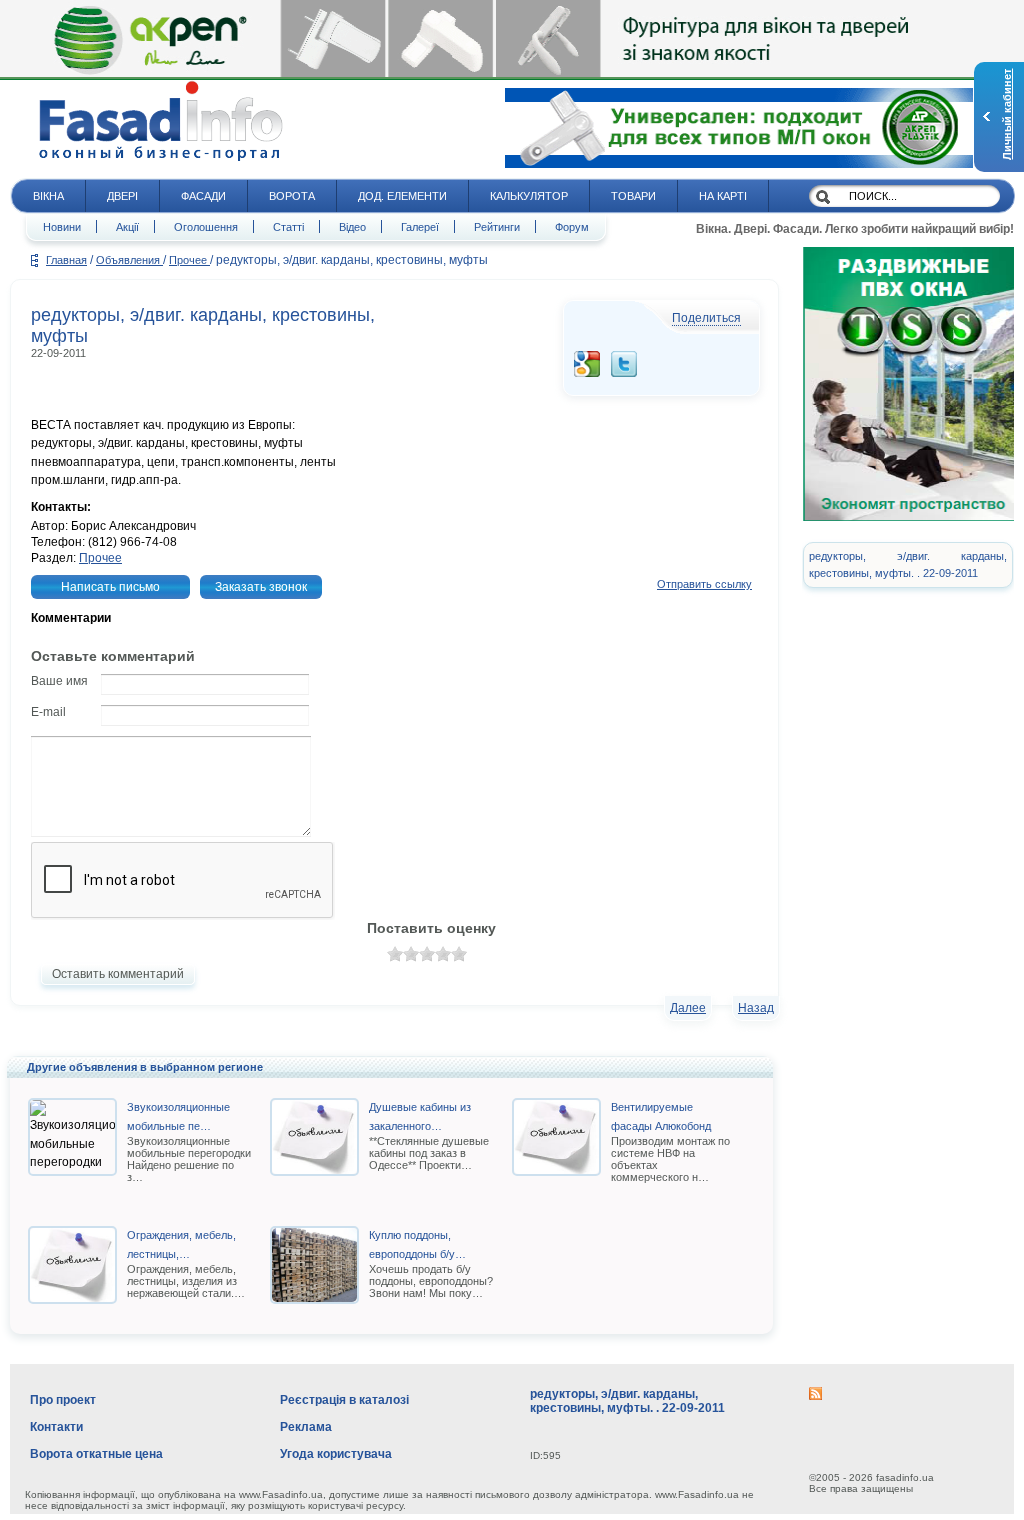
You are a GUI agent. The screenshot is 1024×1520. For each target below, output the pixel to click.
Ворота (292, 196)
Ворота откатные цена (96, 1454)
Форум (572, 227)
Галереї (420, 227)
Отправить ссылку (704, 584)
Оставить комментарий (118, 974)
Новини (62, 227)
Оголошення (206, 227)
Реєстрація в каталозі (344, 1400)
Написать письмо (110, 587)
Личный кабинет (1007, 114)
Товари (633, 196)
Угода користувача (336, 1454)
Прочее (189, 260)
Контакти (56, 1427)
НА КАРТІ (723, 196)
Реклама (306, 1427)
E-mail (48, 712)
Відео (352, 227)
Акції (127, 227)
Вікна (48, 196)
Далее (688, 1008)
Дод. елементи (402, 196)
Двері (122, 196)
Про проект (63, 1400)
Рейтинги (497, 227)
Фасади (203, 196)
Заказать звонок (261, 587)
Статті (288, 227)
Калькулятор (529, 196)
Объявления (129, 260)
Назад (756, 1008)
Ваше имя (59, 681)
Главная (66, 260)
